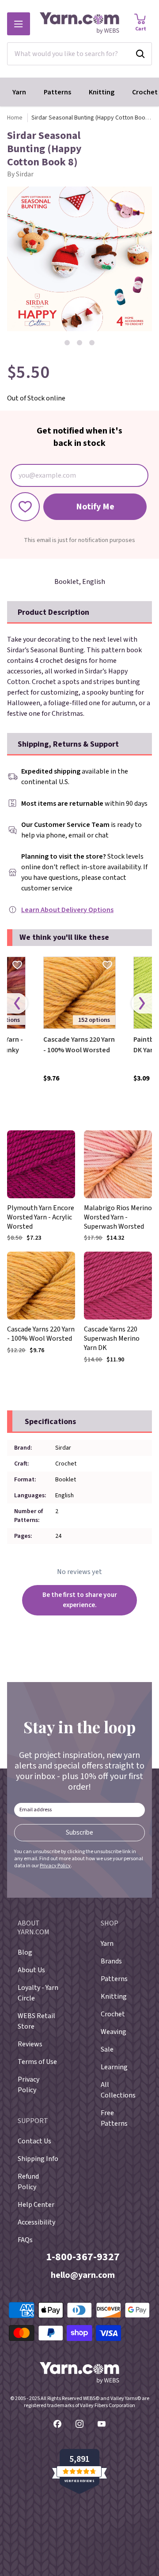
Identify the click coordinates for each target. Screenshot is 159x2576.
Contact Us (34, 2141)
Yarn (19, 92)
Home (15, 118)
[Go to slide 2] (79, 343)
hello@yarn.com (83, 2275)
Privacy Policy (55, 1866)
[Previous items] (17, 1004)
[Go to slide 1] (67, 343)
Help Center (36, 2205)
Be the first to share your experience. (80, 1600)
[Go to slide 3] (92, 343)
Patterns (57, 92)
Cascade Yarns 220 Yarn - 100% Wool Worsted (79, 1045)
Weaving (114, 2032)
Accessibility (36, 2222)
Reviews (30, 2044)
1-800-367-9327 (83, 2257)
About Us (31, 1970)
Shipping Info (38, 2159)
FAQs (25, 2240)
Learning (114, 2067)
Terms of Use (37, 2062)
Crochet (113, 2014)
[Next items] (142, 1004)
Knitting (102, 92)
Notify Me (95, 507)
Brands (111, 1961)
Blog (25, 1952)
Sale (107, 2049)
